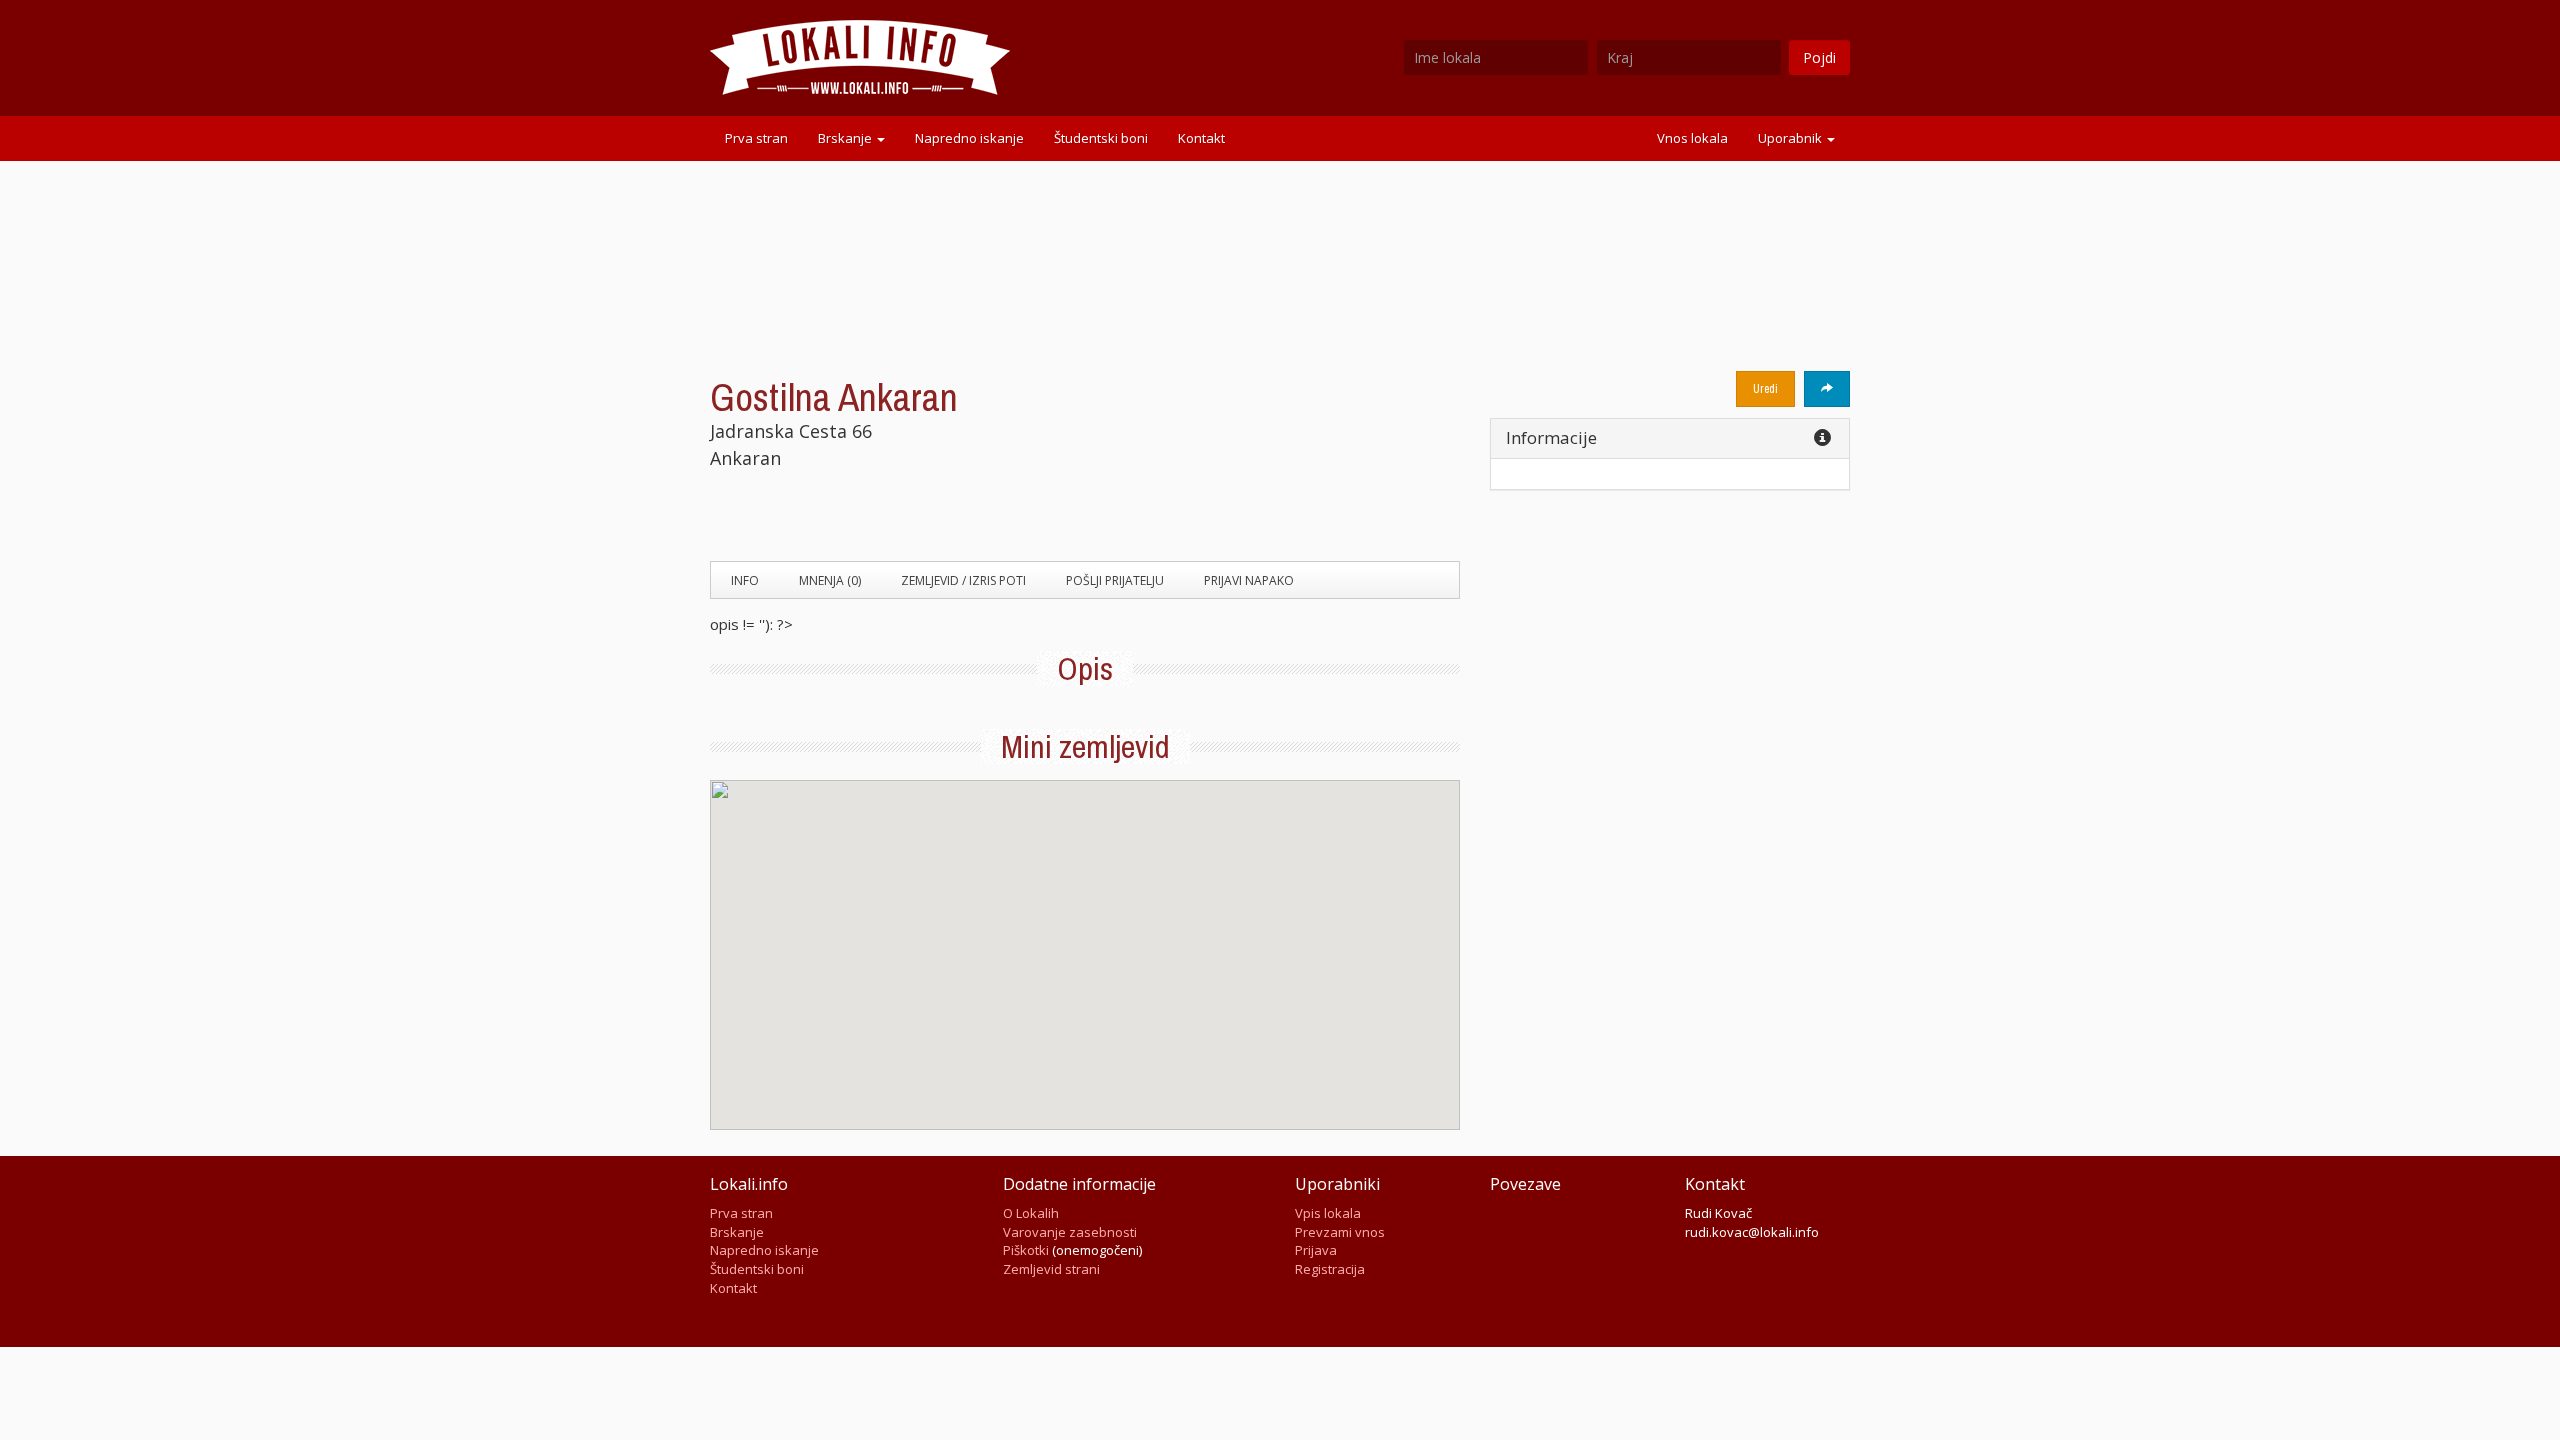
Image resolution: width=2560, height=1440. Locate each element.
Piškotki (1026, 1250)
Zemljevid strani (1051, 1269)
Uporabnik (1791, 138)
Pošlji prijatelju (1115, 580)
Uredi (1765, 389)
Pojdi (1819, 57)
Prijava (1316, 1250)
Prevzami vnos (1340, 1232)
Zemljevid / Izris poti (963, 580)
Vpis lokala (1328, 1213)
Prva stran (756, 138)
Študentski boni (1101, 138)
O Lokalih (1031, 1213)
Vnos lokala (1692, 138)
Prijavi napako (1249, 580)
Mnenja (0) (830, 580)
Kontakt (1201, 138)
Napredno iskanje (969, 138)
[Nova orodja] (1827, 389)
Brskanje (846, 138)
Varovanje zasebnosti (1070, 1232)
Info (745, 580)
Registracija (1330, 1269)
